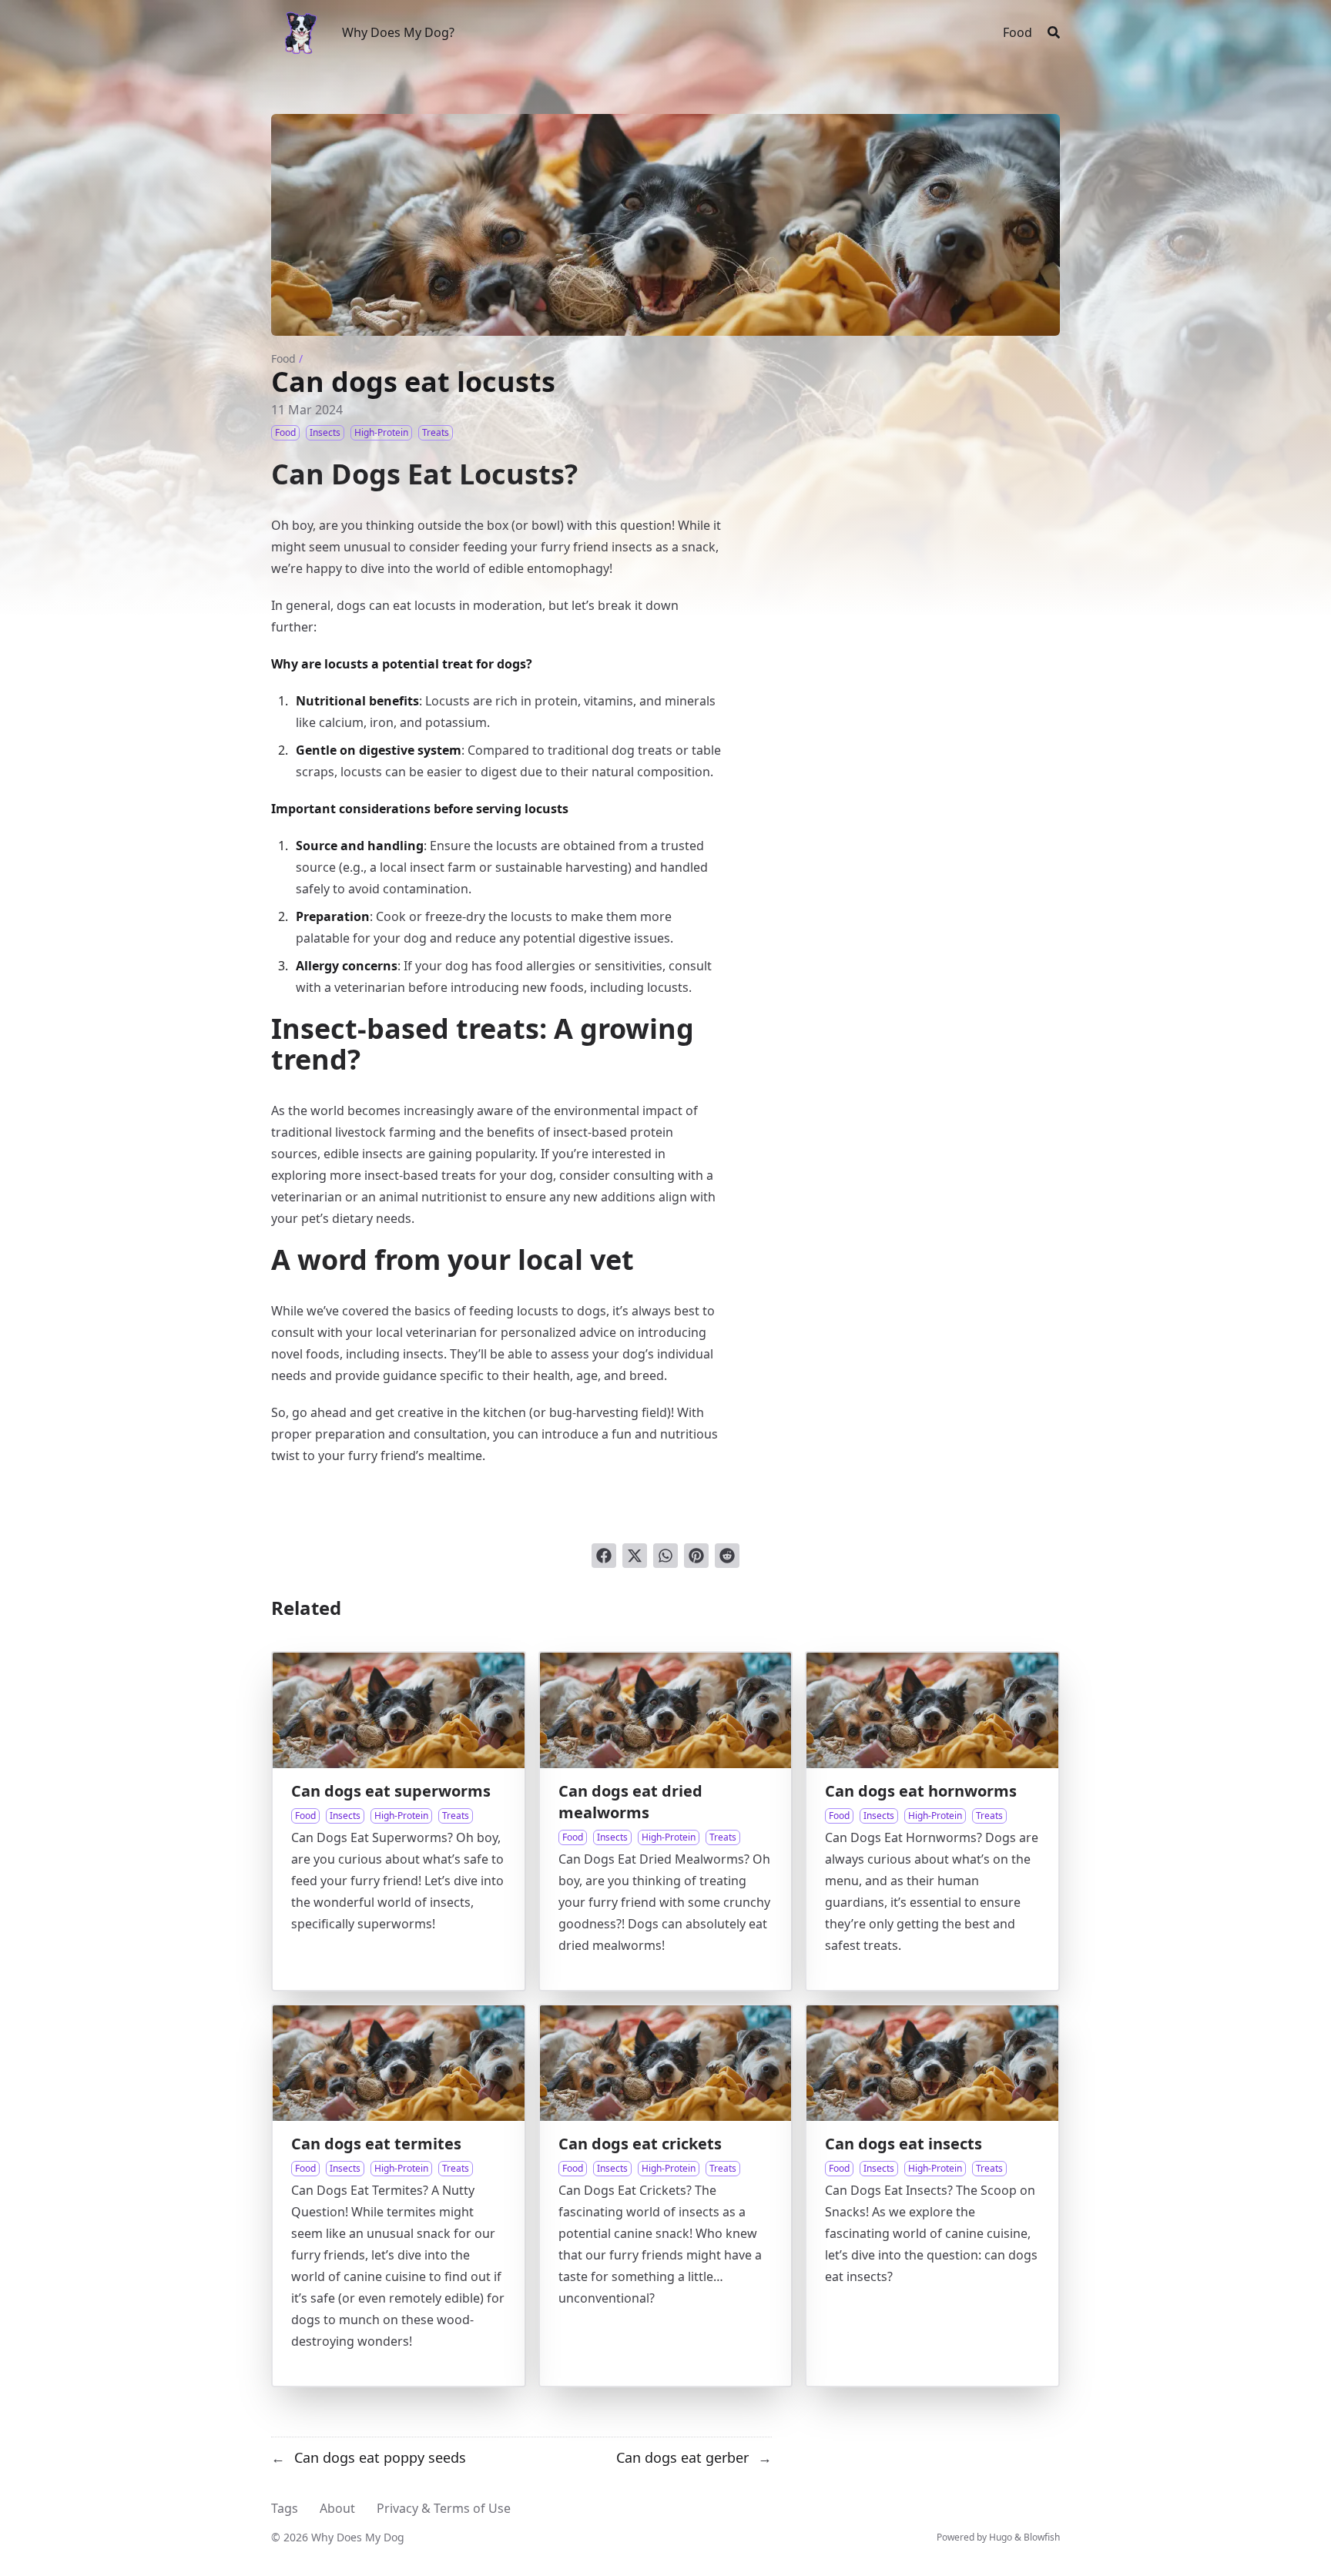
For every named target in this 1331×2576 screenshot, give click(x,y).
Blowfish (1042, 2537)
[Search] (1054, 32)
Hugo (1001, 2537)
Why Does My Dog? (398, 32)
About (337, 2508)
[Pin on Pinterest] (696, 1556)
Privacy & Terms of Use (444, 2508)
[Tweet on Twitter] (635, 1556)
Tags (285, 2508)
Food (283, 358)
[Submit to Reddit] (727, 1556)
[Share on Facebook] (604, 1556)
